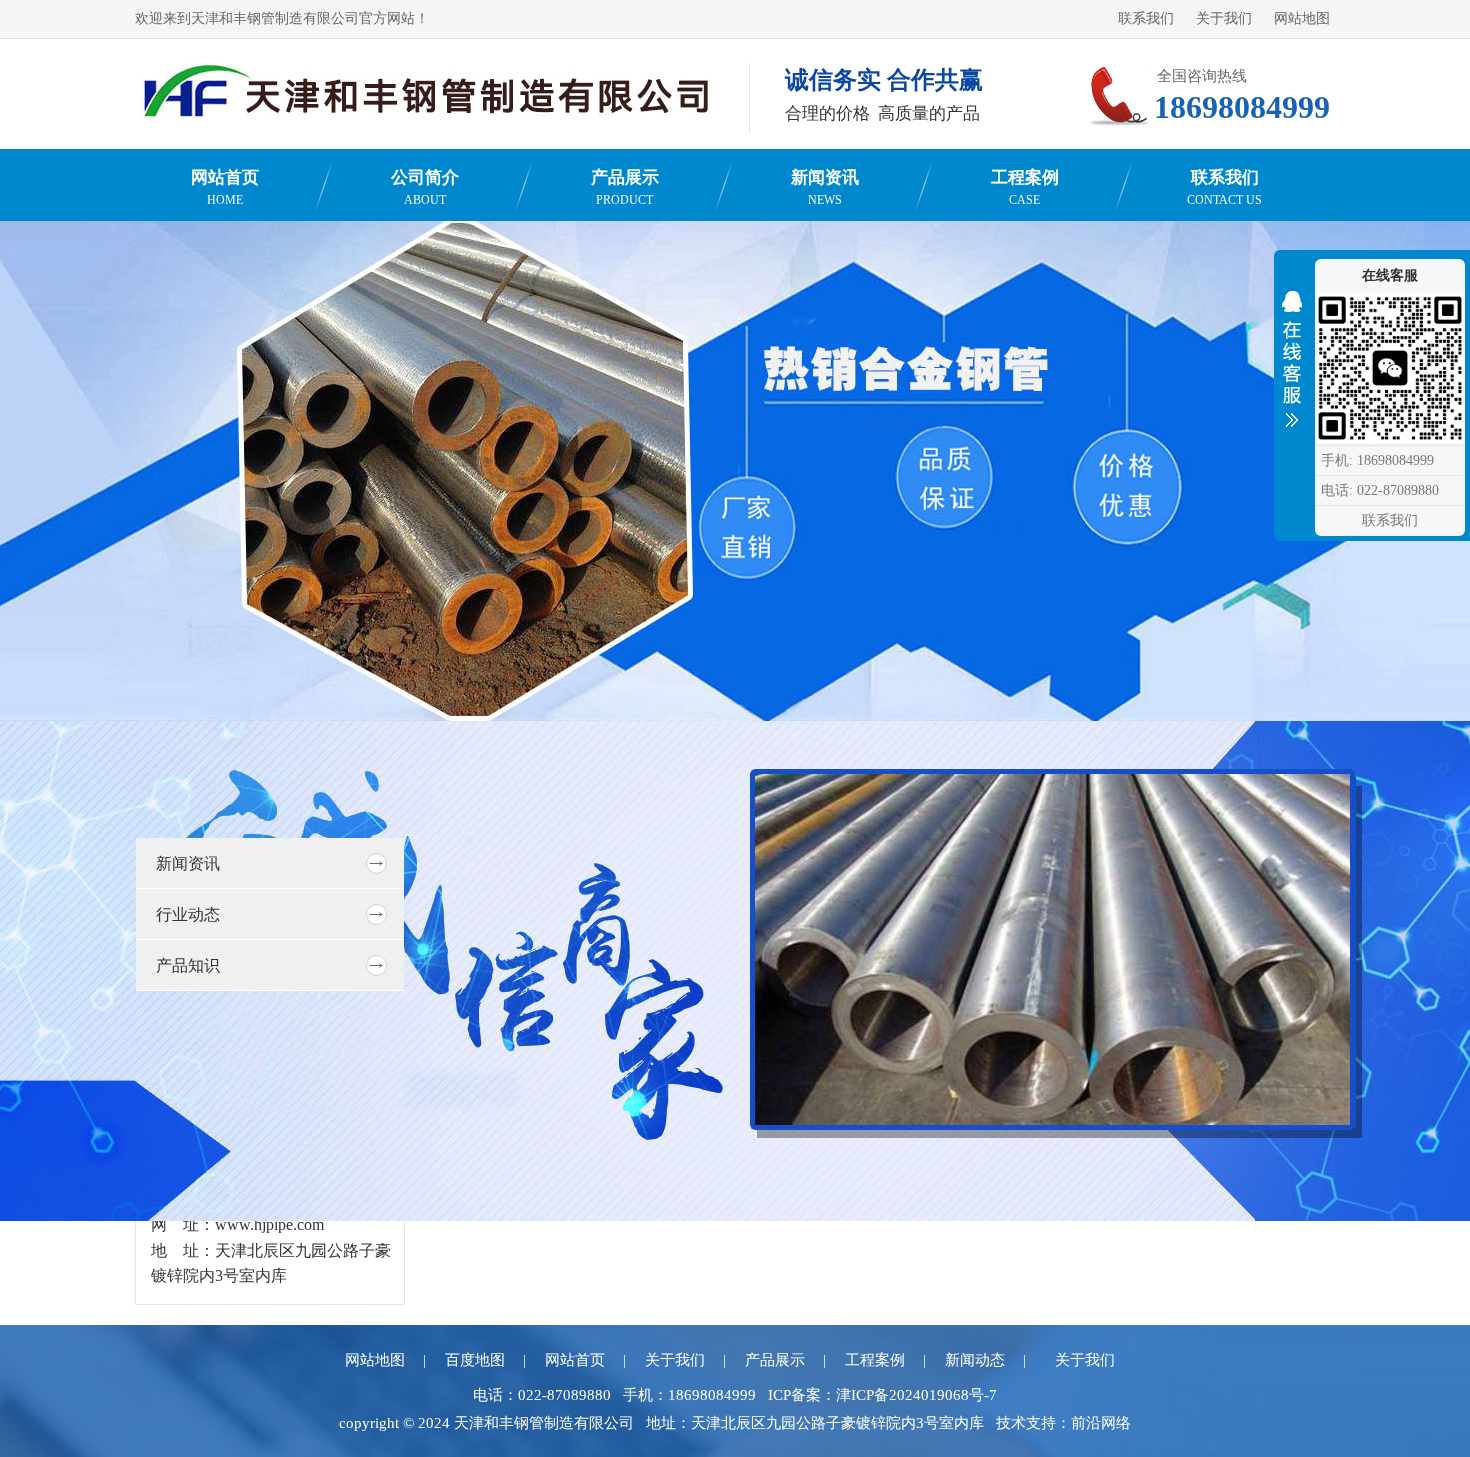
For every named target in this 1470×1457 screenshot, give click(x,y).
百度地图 (475, 1360)
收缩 (1292, 364)
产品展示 (625, 187)
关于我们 (1224, 18)
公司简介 (425, 187)
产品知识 (188, 965)
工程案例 (1025, 187)
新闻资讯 (825, 187)
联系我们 (1146, 18)
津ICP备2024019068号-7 (916, 1395)
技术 (1011, 1423)
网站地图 (1302, 18)
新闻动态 (975, 1360)
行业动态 (188, 914)
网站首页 (225, 187)
